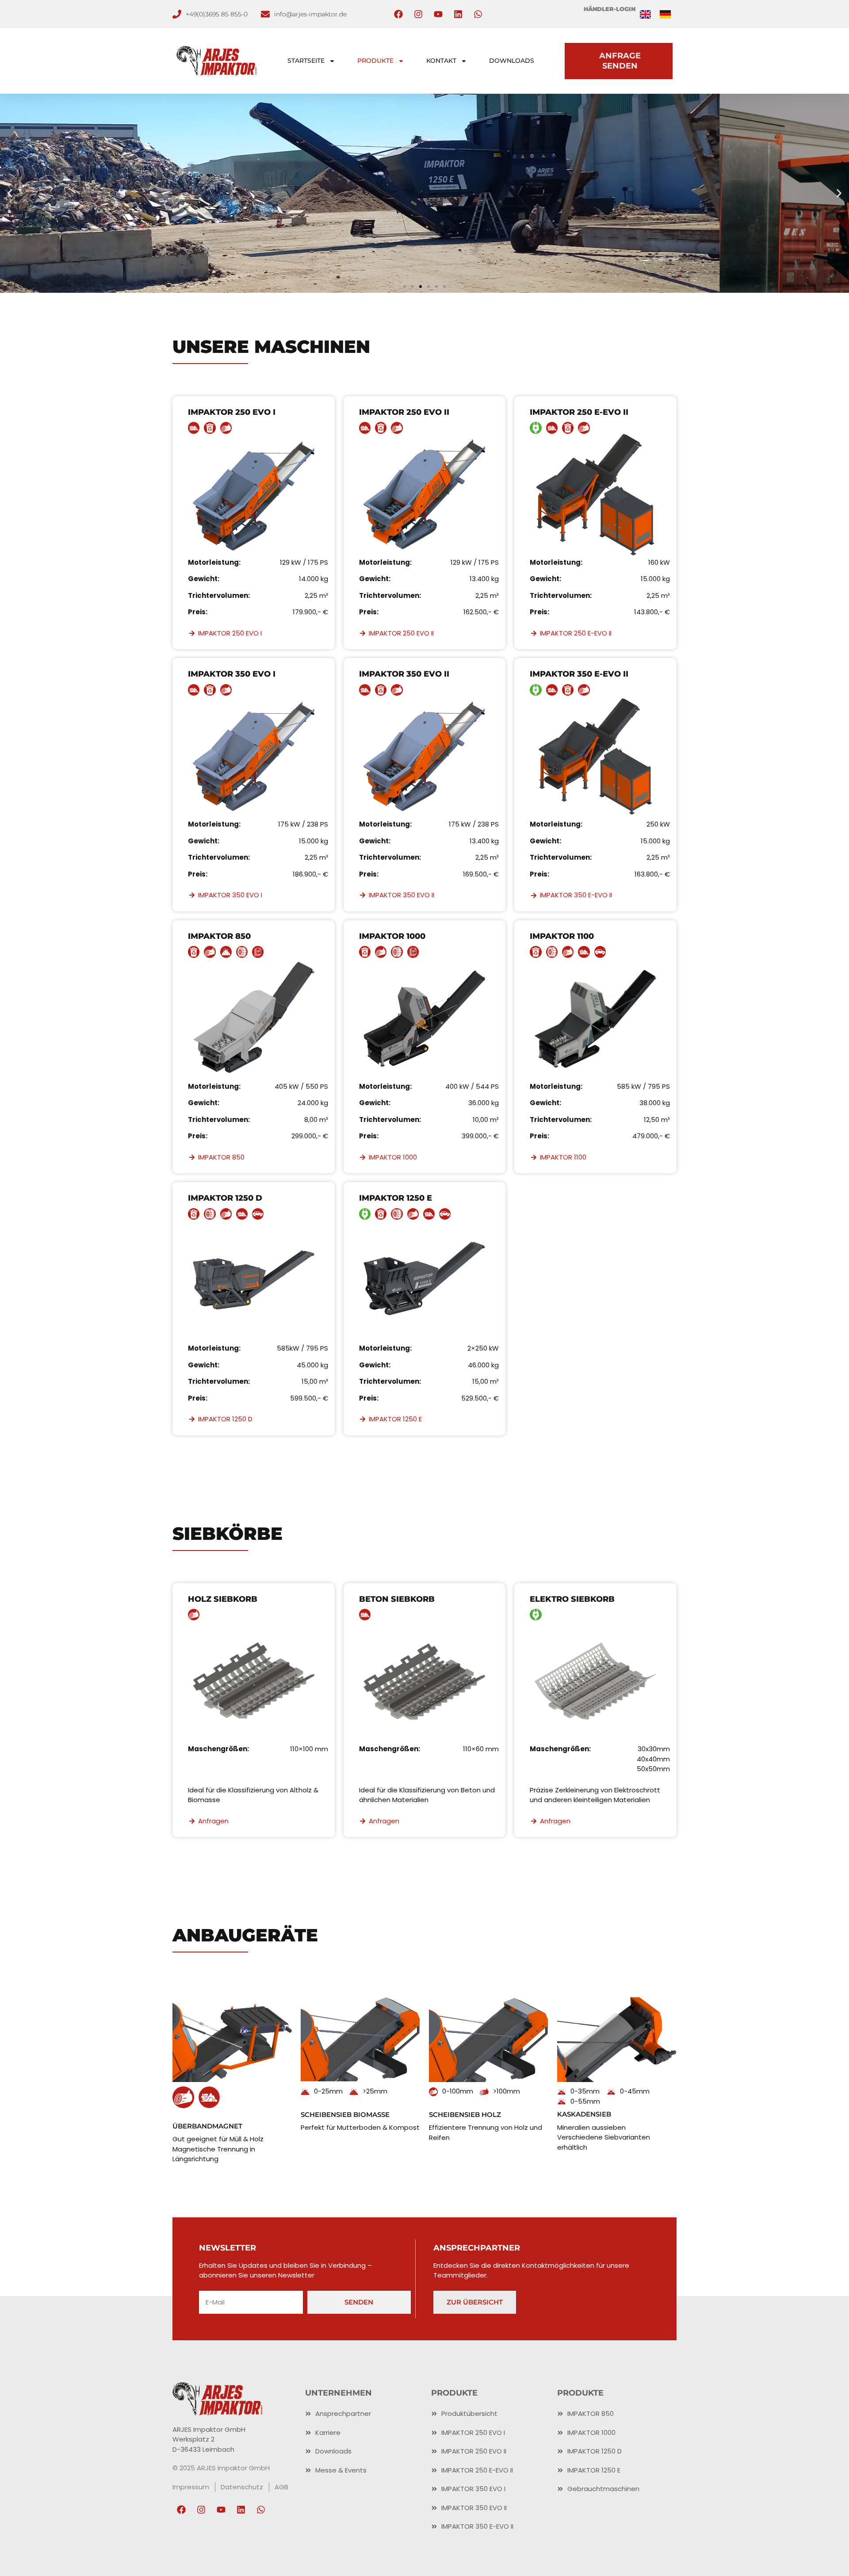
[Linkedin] (458, 14)
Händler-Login (610, 9)
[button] (10, 193)
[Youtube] (438, 14)
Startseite (306, 61)
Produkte (375, 61)
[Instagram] (418, 14)
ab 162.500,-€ (425, 214)
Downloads (512, 61)
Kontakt (441, 61)
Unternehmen (338, 2393)
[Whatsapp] (478, 14)
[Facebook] (398, 14)
